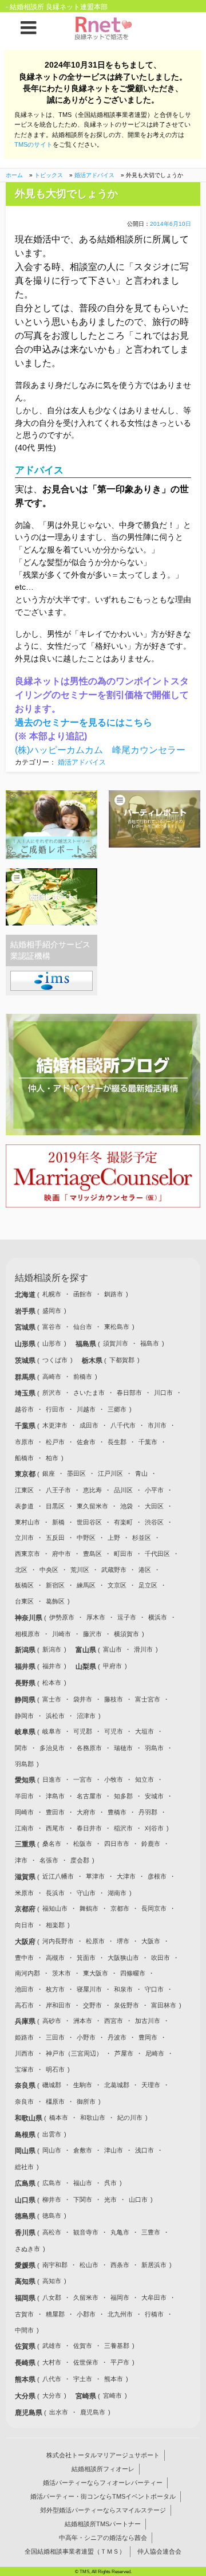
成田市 (89, 1425)
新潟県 (26, 1650)
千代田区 (157, 1554)
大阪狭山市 (123, 1958)
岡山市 (52, 2150)
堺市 (123, 1941)
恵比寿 (92, 1490)
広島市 (52, 2183)
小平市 (154, 1490)
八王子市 (58, 1490)
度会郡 (80, 1860)
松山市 (89, 2265)
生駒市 (83, 2085)
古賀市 (24, 2314)
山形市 (52, 1343)
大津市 (126, 1876)
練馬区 (86, 1585)
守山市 (86, 1893)
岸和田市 (58, 2005)
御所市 (86, 2101)
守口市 (154, 1989)
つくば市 (55, 1360)
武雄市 (52, 2346)
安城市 (154, 1796)
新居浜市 (154, 2265)
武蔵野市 (114, 1570)
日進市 (52, 1779)
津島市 (55, 1796)
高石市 (24, 2005)
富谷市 (52, 1327)
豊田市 (55, 1812)
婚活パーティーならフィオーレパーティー (103, 2483)
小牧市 (114, 1779)
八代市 (52, 2379)
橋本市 (59, 2118)
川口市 (163, 1393)
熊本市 (114, 2379)
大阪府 (26, 1942)
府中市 (62, 1554)
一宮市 (83, 1779)
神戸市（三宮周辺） (74, 2053)
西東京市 (27, 1554)
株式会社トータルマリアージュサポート (103, 2455)
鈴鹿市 (151, 1844)
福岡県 (26, 2298)
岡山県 (26, 2151)
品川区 (123, 1490)
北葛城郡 (117, 2085)
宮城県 (26, 1327)
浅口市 (144, 2150)
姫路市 (24, 2037)
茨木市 (62, 1973)
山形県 (26, 1344)
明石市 (55, 2069)
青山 (141, 1473)
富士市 (52, 1699)
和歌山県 (29, 2118)
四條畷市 (133, 1973)
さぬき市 (27, 2249)
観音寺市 (86, 2232)
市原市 (24, 1442)
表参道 (24, 1506)
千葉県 (26, 1426)
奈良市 (24, 2101)
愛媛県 (26, 2265)
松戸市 (55, 1442)
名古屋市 (89, 1796)
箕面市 (86, 1958)
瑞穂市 (123, 1748)
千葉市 (148, 1442)
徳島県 (26, 2216)
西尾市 (55, 1828)
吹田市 (161, 1958)
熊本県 (26, 2379)
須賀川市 (116, 1343)
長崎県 (26, 2363)
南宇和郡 (55, 2265)
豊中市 (24, 1958)
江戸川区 (110, 1473)
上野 (114, 1538)
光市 (110, 2199)
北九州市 (120, 2314)
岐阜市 (52, 1731)
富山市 (112, 1649)
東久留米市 (92, 1506)
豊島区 (92, 1554)
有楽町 (123, 1522)
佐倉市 (86, 1442)
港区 (145, 1570)
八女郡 (52, 2297)
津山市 (114, 2150)
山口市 (138, 2199)
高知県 (26, 2281)
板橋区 (24, 1585)
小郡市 (86, 2314)
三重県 (26, 1844)
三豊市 (151, 2232)
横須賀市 (126, 1634)
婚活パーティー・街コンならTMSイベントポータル (103, 2496)
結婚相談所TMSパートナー (103, 2524)
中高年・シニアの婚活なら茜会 (103, 2538)
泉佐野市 (126, 2005)
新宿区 (55, 1585)
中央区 (49, 1570)
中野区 (86, 1538)
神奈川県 (29, 1618)
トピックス (49, 175)
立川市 (24, 1538)
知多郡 (123, 1796)
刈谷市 (154, 1828)
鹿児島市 (93, 2412)
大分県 (26, 2396)
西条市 (120, 2265)
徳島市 (52, 2216)
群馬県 (26, 1377)
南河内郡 (27, 1973)
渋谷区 (154, 1522)
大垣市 (144, 1731)
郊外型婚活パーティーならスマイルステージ (103, 2510)
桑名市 (52, 1844)
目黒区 (55, 1506)
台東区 (24, 1601)
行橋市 (154, 2314)
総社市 (24, 2167)
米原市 (24, 1893)
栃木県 (93, 1360)
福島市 (150, 1343)
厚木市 (96, 1617)
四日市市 (117, 1844)
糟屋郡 (55, 2314)
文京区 (117, 1585)
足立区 (148, 1585)
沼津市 (86, 1716)
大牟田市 (154, 2297)
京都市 (120, 1908)
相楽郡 (55, 1925)
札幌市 (52, 1294)
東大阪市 (96, 1973)
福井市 (52, 1666)
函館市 (83, 1294)
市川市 (157, 1425)
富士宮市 (148, 1699)
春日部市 (129, 1393)
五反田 (55, 1538)
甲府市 (112, 1666)
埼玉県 (26, 1393)
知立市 (144, 1779)
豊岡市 (148, 2037)
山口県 (26, 2200)
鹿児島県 (29, 2413)
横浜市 (158, 1617)
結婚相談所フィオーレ (103, 2469)
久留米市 (86, 2297)
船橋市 (24, 1458)
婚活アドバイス (94, 175)
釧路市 (114, 1294)
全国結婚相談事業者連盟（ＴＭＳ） (75, 2551)
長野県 (26, 1683)
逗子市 (127, 1617)
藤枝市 (114, 1699)
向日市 (24, 1925)
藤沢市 (92, 1634)
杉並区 (142, 1538)
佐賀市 (83, 2346)
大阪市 (151, 1941)
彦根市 (157, 1876)
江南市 (24, 1828)
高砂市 (52, 2021)
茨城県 (26, 1360)
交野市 (92, 2005)
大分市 (52, 2395)
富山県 (87, 1650)
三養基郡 (117, 2346)
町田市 (123, 1554)
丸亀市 (120, 2232)
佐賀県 (26, 2346)
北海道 (26, 1295)
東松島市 (117, 1327)
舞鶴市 (89, 1908)
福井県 (26, 1667)
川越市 (86, 1409)
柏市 (52, 1458)
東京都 (26, 1474)
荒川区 (80, 1570)
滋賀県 (26, 1877)
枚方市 (55, 1989)
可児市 (114, 1731)
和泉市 (123, 1989)
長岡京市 (154, 1908)
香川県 (26, 2233)
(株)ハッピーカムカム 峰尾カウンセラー (100, 750)
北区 (21, 1570)
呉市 (110, 2183)
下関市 (83, 2199)
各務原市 (89, 1748)
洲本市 (83, 2021)
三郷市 (117, 1409)
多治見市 (52, 1748)
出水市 (59, 2412)
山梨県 (87, 1667)
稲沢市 (123, 1828)
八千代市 (123, 1425)
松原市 (95, 1941)
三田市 (55, 2037)
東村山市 (27, 1522)
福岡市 (120, 2297)
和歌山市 (93, 2118)
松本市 (52, 1683)
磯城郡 (52, 2085)
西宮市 (114, 2021)
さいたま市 (89, 1393)
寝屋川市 (89, 1989)
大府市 (86, 1812)
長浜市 (55, 1893)
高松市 (52, 2232)
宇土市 (83, 2379)
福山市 (83, 2183)
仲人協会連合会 (159, 2551)
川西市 (24, 2053)
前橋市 (83, 1377)
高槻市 (55, 1958)
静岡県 (26, 1700)
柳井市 (52, 2199)
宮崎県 (87, 2396)
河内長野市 (58, 1941)
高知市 (52, 2281)
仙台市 (83, 1327)
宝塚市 (24, 2069)
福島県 (87, 1344)
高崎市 (52, 1377)
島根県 (26, 2135)
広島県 (26, 2183)
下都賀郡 (122, 1360)
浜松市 (55, 1716)
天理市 (151, 2085)
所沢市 (52, 1393)
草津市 (95, 1876)
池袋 (126, 1506)
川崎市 (62, 1634)
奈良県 (26, 2085)
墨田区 (76, 1473)
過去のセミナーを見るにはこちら (84, 722)
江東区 (24, 1490)
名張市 (49, 1860)
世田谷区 (89, 1522)
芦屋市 (124, 2053)
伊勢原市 (62, 1617)
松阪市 (83, 1844)
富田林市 (164, 2005)
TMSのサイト (33, 144)
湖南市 (117, 1893)
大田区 (154, 1506)
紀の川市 (130, 2118)
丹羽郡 (148, 1812)
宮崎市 (112, 2395)
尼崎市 (155, 2053)
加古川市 (148, 2021)
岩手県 (26, 1311)
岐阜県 (26, 1732)
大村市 (52, 2362)
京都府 (26, 1909)
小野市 (86, 2037)
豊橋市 (117, 1812)
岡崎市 (24, 1812)
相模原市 (27, 1634)
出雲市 (52, 2134)
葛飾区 (55, 1601)
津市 (21, 1860)
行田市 (55, 1409)
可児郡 (83, 1731)
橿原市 (55, 2101)
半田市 (24, 1796)
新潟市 (52, 1649)
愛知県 (26, 1780)
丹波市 (117, 2037)
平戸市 (120, 2362)
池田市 (24, 1989)
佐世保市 (86, 2362)
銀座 (49, 1473)
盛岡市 (52, 1311)
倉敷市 (83, 2150)
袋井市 (83, 1699)
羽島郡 (24, 1764)
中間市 (24, 2330)
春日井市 (89, 1828)
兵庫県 (26, 2021)
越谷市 (24, 1409)
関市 (21, 1748)
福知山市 (55, 1908)
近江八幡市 (58, 1876)
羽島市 (154, 1748)
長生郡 (117, 1442)
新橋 (58, 1522)
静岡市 (24, 1716)
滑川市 (143, 1649)
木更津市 (55, 1425)
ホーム (14, 175)
